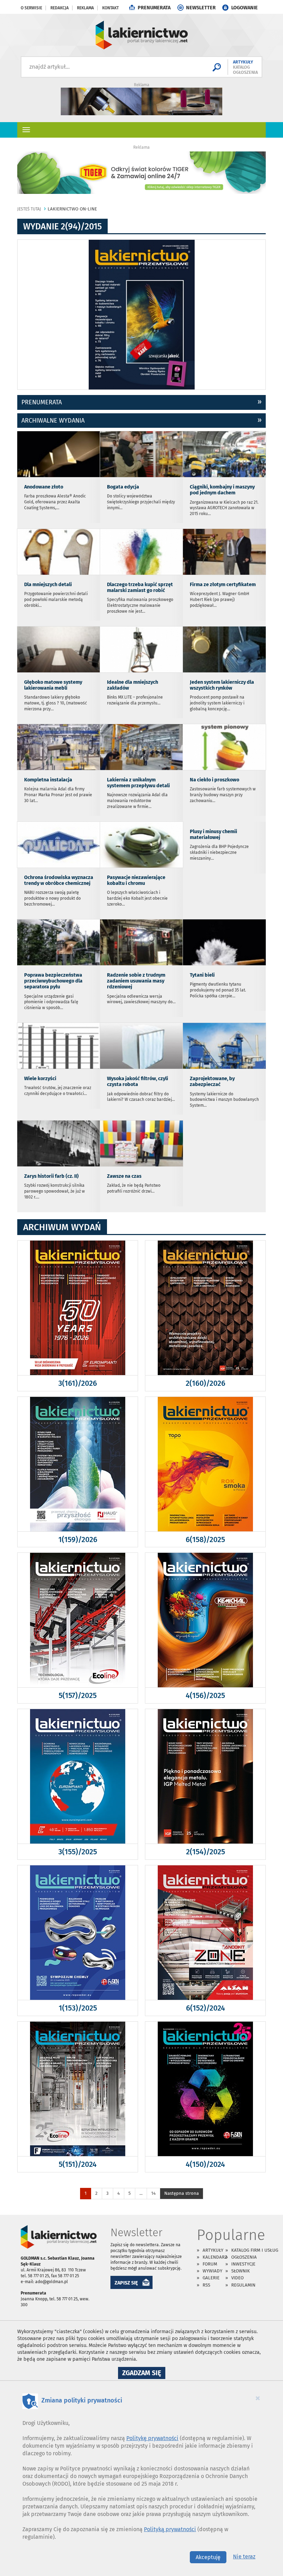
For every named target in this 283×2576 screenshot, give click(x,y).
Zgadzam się (144, 2374)
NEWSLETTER (201, 8)
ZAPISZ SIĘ (126, 2283)
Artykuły (213, 2250)
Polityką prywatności (170, 2529)
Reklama (85, 8)
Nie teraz (244, 2557)
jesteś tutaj (29, 209)
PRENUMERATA (154, 8)
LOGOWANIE (245, 8)
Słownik (241, 2271)
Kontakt (110, 8)
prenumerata (42, 402)
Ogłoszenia (244, 2257)
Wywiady (212, 2271)
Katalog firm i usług (255, 2250)
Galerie (211, 2278)
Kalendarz (215, 2257)
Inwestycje (243, 2264)
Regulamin (243, 2285)
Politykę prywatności (152, 2438)
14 (153, 2193)
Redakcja (60, 8)
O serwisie (31, 8)
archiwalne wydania (53, 421)
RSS (206, 2285)
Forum (210, 2264)
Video (237, 2278)
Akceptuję (208, 2557)
